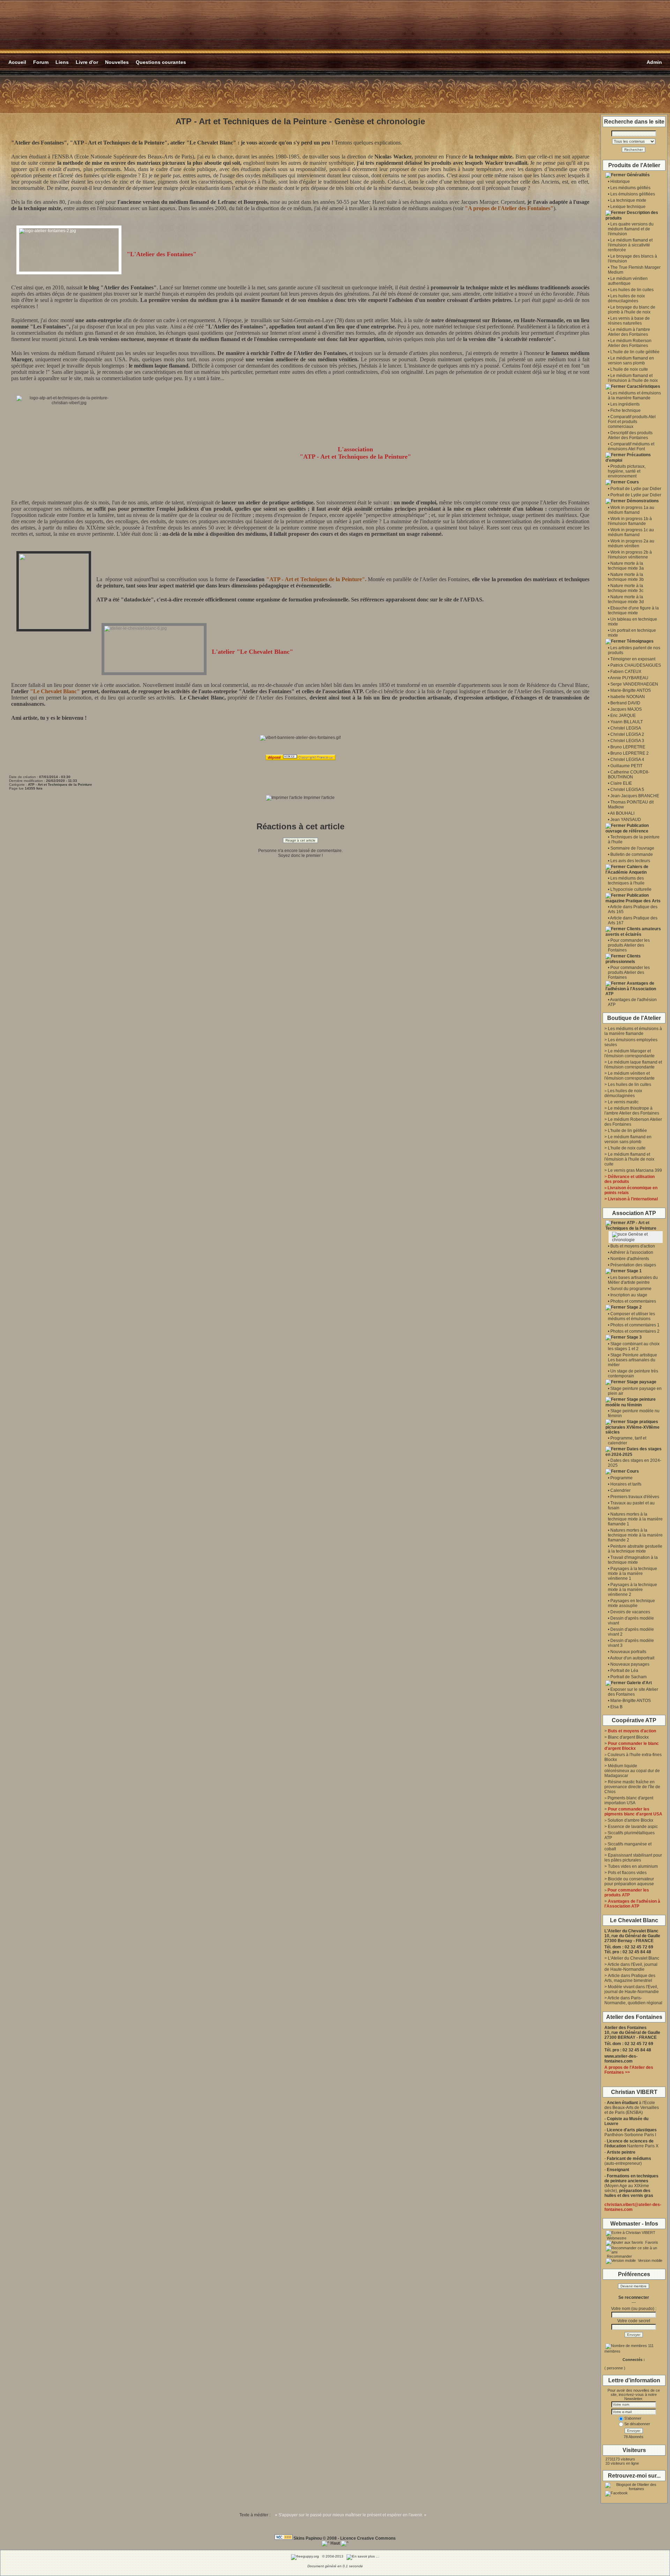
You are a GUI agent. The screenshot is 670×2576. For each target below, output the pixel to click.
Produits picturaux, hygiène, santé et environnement (627, 471)
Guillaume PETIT (626, 766)
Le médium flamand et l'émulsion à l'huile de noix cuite (629, 1159)
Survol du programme (631, 1289)
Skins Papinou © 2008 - (316, 2538)
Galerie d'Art (639, 1683)
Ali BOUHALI (622, 813)
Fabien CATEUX (626, 672)
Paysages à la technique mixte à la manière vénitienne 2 (632, 1590)
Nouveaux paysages (630, 1664)
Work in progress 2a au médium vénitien (631, 543)
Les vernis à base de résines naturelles (629, 321)
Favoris (651, 2242)
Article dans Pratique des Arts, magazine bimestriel (630, 1978)
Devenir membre (634, 2286)
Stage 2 (634, 1307)
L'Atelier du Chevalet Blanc (634, 1958)
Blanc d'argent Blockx (628, 1737)
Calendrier (620, 1490)
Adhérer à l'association (632, 1252)
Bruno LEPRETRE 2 (630, 753)
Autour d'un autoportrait (632, 1658)
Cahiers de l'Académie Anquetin (627, 869)
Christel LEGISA (626, 728)
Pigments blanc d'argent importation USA (629, 1800)
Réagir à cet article (300, 840)
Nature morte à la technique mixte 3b (626, 577)
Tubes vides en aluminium (633, 1866)
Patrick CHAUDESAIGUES (636, 665)
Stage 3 (634, 1337)
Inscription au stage (629, 1295)
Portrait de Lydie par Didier (636, 489)
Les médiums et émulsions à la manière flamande (634, 395)
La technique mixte (628, 200)
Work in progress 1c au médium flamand (631, 532)
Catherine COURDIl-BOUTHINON (629, 775)
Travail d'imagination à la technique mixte (633, 1560)
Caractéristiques (643, 386)
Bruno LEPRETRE (628, 747)
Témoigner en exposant (633, 659)
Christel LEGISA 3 (627, 741)
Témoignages (640, 641)
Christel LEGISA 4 (627, 760)
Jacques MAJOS (626, 709)
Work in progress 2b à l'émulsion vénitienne (630, 555)
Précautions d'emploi (628, 458)
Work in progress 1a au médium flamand (631, 510)
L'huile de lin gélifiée (627, 1131)
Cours (633, 482)
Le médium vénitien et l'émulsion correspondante (630, 1076)
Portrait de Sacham (628, 1677)
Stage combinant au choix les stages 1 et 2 (634, 1346)
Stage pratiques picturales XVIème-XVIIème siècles (632, 1427)
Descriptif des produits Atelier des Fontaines (630, 435)
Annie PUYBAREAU (629, 678)
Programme (621, 1478)
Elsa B (616, 1707)
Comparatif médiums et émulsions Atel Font (631, 446)
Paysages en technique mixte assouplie (631, 1603)
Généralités (638, 175)
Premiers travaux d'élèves (635, 1497)
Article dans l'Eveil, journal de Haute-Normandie (631, 1967)
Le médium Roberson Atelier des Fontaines (630, 343)
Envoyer (634, 2335)
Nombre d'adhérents (630, 1259)
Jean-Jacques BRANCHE (635, 796)
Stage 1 (634, 1271)
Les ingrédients (625, 404)
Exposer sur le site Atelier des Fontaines (633, 1692)
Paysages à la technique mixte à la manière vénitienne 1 (632, 1574)
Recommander (619, 2256)
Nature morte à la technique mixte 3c (626, 588)
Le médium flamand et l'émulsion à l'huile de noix (633, 378)
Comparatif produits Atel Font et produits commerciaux (632, 422)
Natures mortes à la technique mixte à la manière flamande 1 (635, 1519)
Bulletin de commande (632, 854)
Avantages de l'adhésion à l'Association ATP (631, 989)
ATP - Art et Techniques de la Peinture (631, 1226)
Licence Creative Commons (368, 2538)
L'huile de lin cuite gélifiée (635, 352)
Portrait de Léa (624, 1671)
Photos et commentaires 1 (635, 1325)
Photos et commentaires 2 (635, 1331)
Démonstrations (643, 501)
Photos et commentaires (633, 1301)
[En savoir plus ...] (363, 2556)
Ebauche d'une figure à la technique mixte (633, 610)
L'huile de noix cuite (629, 369)
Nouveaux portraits (628, 1652)
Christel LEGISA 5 (627, 790)
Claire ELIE (621, 783)
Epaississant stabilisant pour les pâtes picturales (633, 1858)
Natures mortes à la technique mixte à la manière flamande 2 (635, 1535)
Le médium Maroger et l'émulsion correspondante (630, 1053)
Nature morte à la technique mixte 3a (626, 566)
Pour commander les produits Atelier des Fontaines (629, 945)
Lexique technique (628, 207)
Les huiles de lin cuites (632, 290)
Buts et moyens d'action (633, 1246)
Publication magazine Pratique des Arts (633, 898)
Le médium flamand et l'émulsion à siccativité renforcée (630, 245)
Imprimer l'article (319, 798)
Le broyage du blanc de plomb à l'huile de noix (632, 310)
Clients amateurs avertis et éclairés (633, 932)
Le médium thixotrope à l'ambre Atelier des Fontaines (632, 1111)
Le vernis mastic (623, 1102)
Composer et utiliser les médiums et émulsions (631, 1316)
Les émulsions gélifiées (633, 194)
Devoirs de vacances (630, 1612)
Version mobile (650, 2260)
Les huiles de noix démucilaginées (626, 298)
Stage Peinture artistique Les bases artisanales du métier (632, 1360)
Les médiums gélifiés (630, 188)
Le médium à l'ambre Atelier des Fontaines (629, 332)
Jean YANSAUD (626, 820)
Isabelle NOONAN (628, 697)
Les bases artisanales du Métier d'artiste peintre (633, 1280)
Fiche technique (626, 410)
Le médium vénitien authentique (628, 281)
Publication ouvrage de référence (627, 828)
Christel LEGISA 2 (627, 734)
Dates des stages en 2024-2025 (634, 1452)
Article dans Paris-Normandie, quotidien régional (633, 2000)
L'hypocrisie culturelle (631, 889)
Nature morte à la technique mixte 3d (626, 599)
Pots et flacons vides (627, 1873)
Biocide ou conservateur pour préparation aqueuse (629, 1881)
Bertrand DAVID (625, 703)
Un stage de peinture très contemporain (633, 1374)
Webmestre (616, 2238)
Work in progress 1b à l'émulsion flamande (630, 521)
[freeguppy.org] (306, 2556)
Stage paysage (642, 1382)
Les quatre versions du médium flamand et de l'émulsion (631, 229)
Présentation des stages (633, 1265)
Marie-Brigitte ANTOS (631, 690)
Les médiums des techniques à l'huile (626, 881)
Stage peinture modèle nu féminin (631, 1402)
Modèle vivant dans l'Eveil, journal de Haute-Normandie (632, 1989)
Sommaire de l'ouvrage (632, 848)
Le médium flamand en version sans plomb (631, 361)
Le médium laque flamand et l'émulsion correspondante (633, 1065)
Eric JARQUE (623, 716)
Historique (620, 182)
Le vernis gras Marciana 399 (635, 1170)
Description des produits (632, 215)
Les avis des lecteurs (630, 861)
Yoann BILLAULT (627, 722)
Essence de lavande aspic (633, 1827)
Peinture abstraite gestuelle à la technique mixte (635, 1549)
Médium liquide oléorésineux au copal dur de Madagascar (632, 1771)
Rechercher (634, 150)
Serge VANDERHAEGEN (634, 684)
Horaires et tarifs (626, 1484)
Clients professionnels (623, 959)
